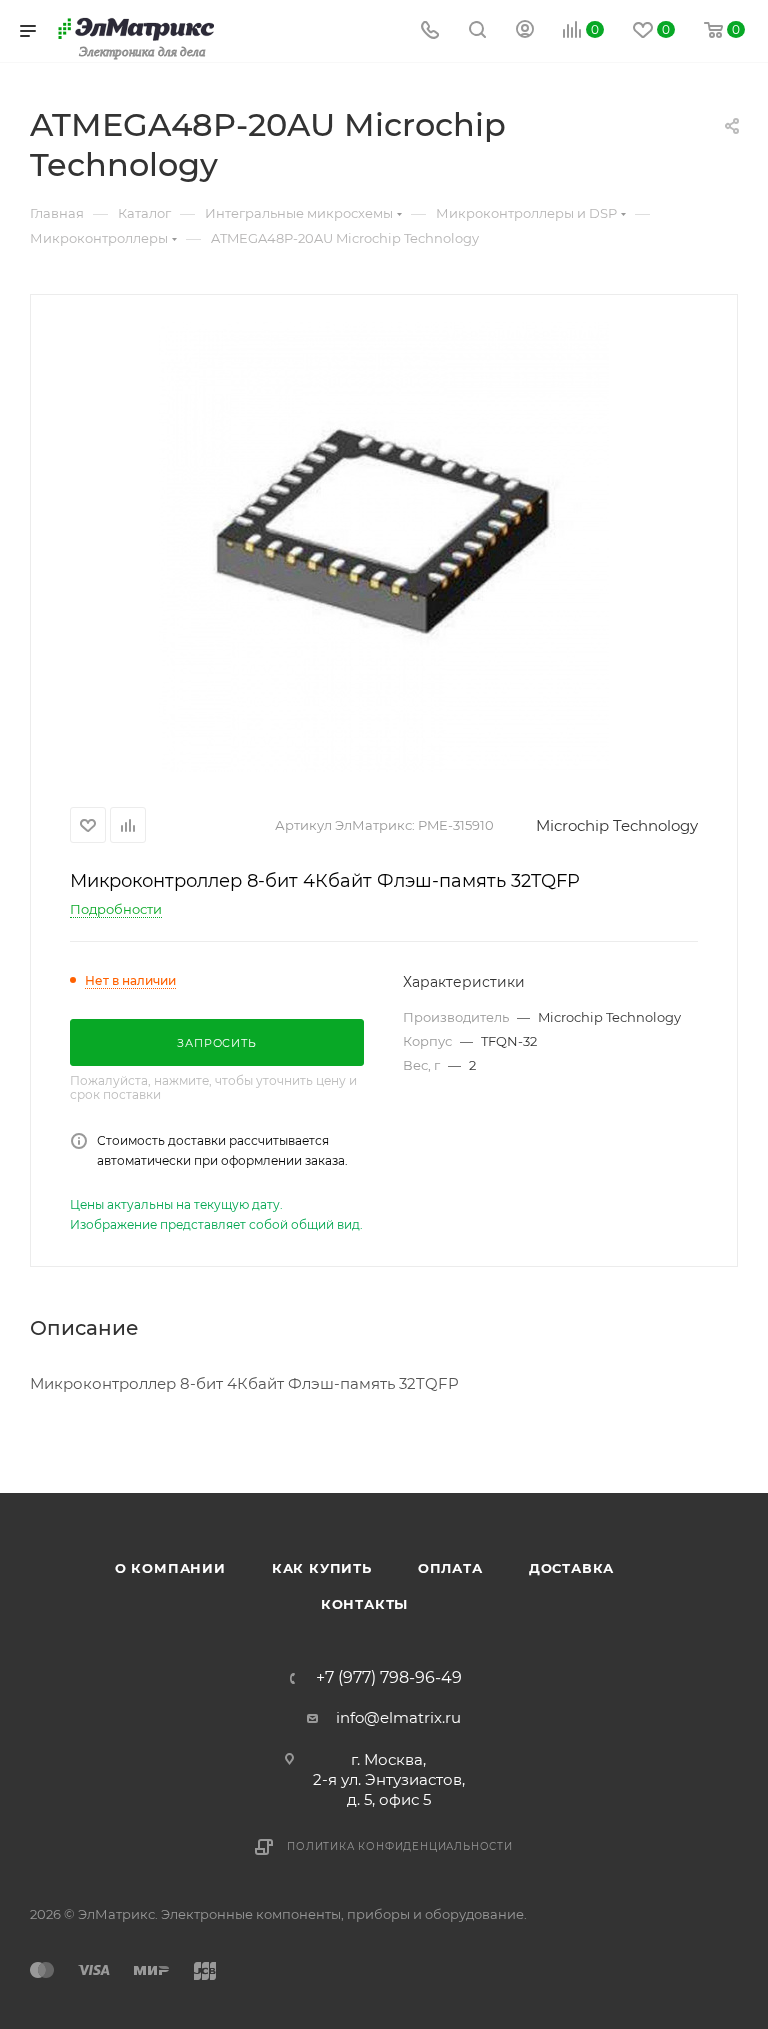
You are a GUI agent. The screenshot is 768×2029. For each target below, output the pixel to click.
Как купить (322, 1568)
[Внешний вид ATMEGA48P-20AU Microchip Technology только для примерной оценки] (384, 547)
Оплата (450, 1568)
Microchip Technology (617, 825)
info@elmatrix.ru (398, 1717)
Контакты (364, 1604)
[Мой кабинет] (525, 31)
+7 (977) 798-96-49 (389, 1678)
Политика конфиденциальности (400, 1846)
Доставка (571, 1568)
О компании (170, 1568)
